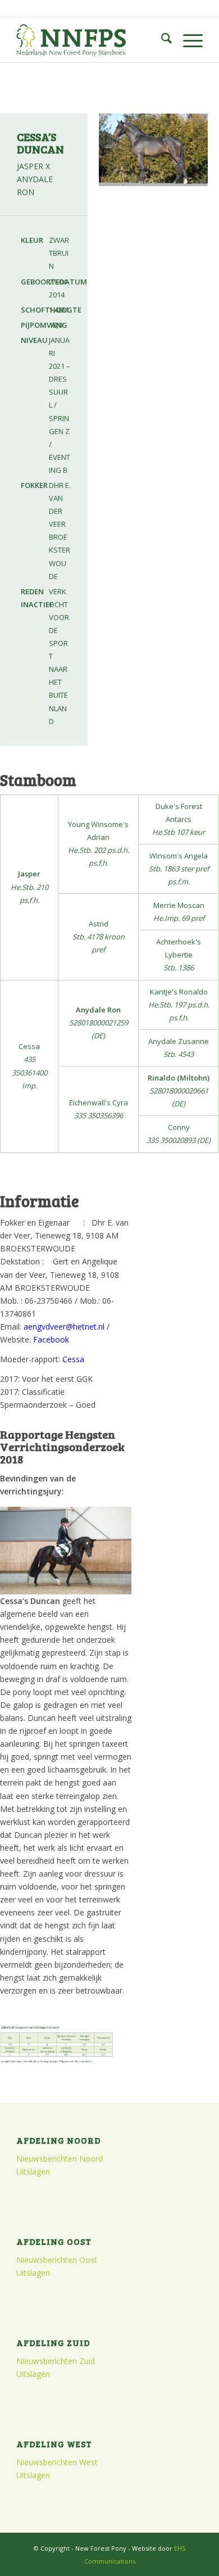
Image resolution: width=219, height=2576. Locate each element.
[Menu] (187, 40)
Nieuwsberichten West (57, 2462)
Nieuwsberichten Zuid (56, 2361)
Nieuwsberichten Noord (60, 2159)
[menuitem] (161, 40)
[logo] (91, 40)
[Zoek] (161, 40)
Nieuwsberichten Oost (57, 2260)
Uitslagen (33, 2171)
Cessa (73, 1359)
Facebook (51, 1339)
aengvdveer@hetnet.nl (64, 1327)
